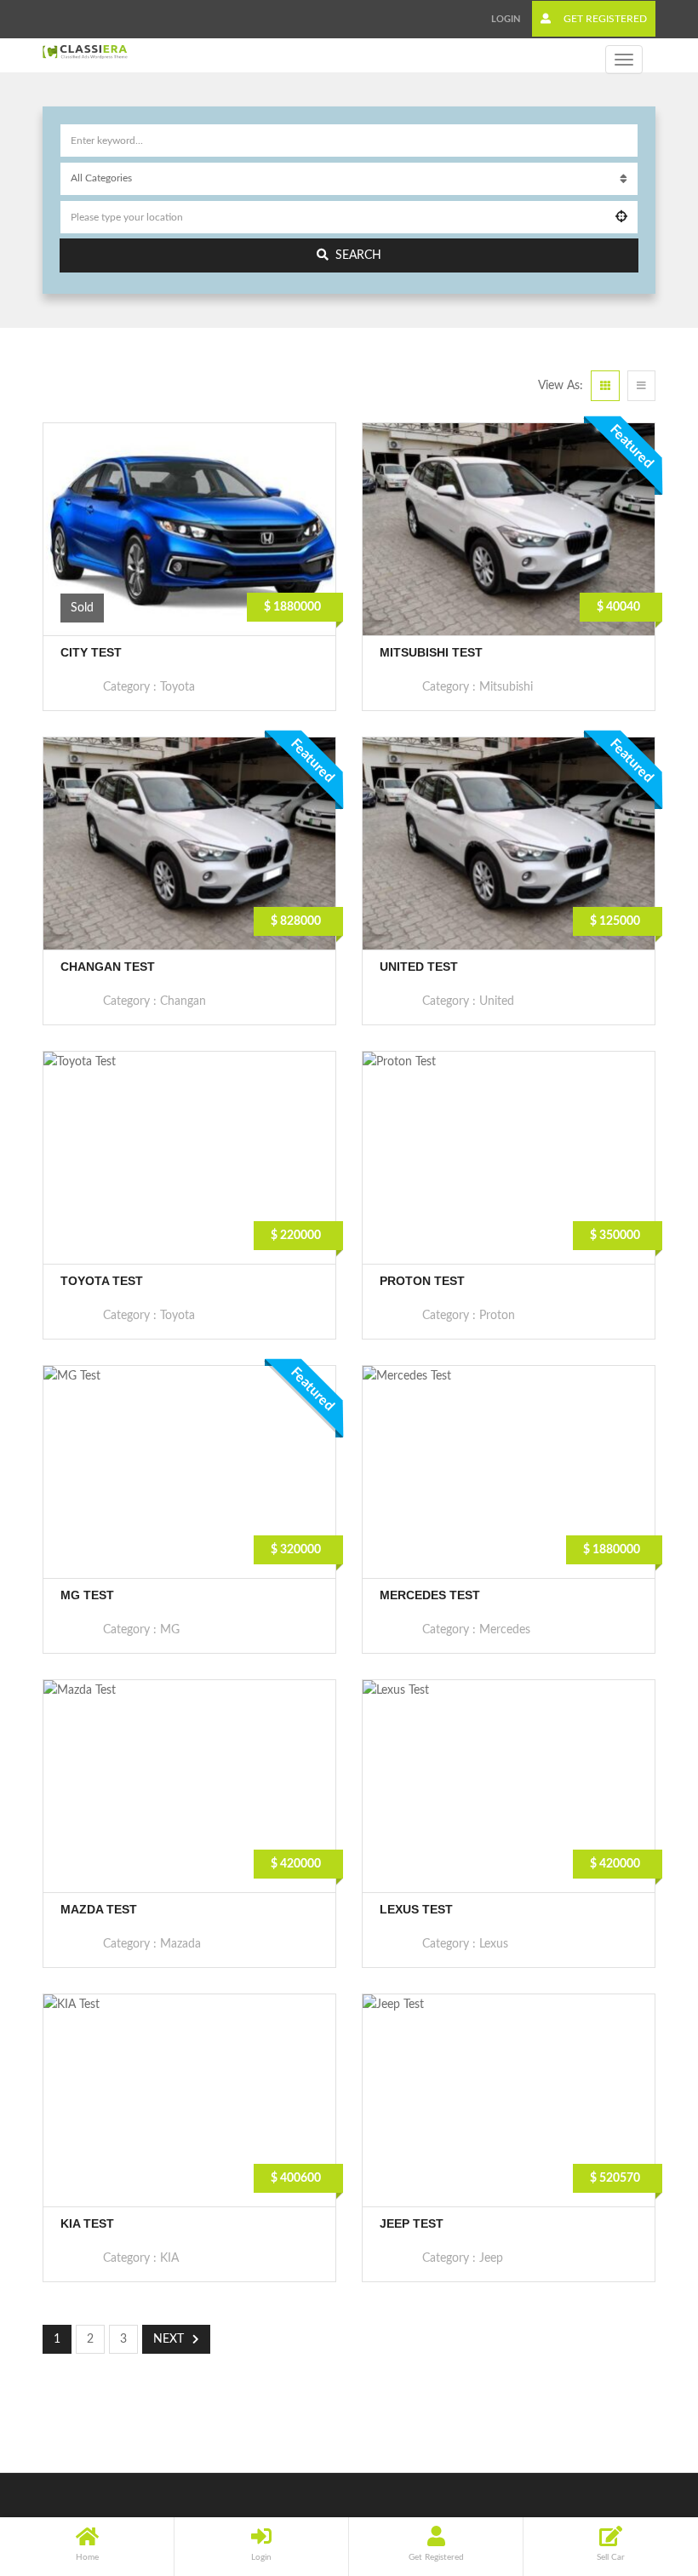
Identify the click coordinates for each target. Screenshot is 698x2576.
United (497, 1001)
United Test (419, 967)
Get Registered (604, 19)
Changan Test (108, 967)
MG (170, 1630)
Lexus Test (416, 1909)
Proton (497, 1316)
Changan (183, 1001)
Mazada (180, 1944)
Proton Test (422, 1281)
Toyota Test (102, 1281)
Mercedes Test (430, 1595)
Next (169, 2339)
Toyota (177, 687)
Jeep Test (412, 2223)
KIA (169, 2258)
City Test (91, 652)
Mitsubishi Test (431, 652)
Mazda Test (99, 1909)
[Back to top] (643, 2470)
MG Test (87, 1595)
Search (358, 255)
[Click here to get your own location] (621, 217)
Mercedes (505, 1630)
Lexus (494, 1944)
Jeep (491, 2258)
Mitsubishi (506, 687)
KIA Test (87, 2223)
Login (506, 19)
